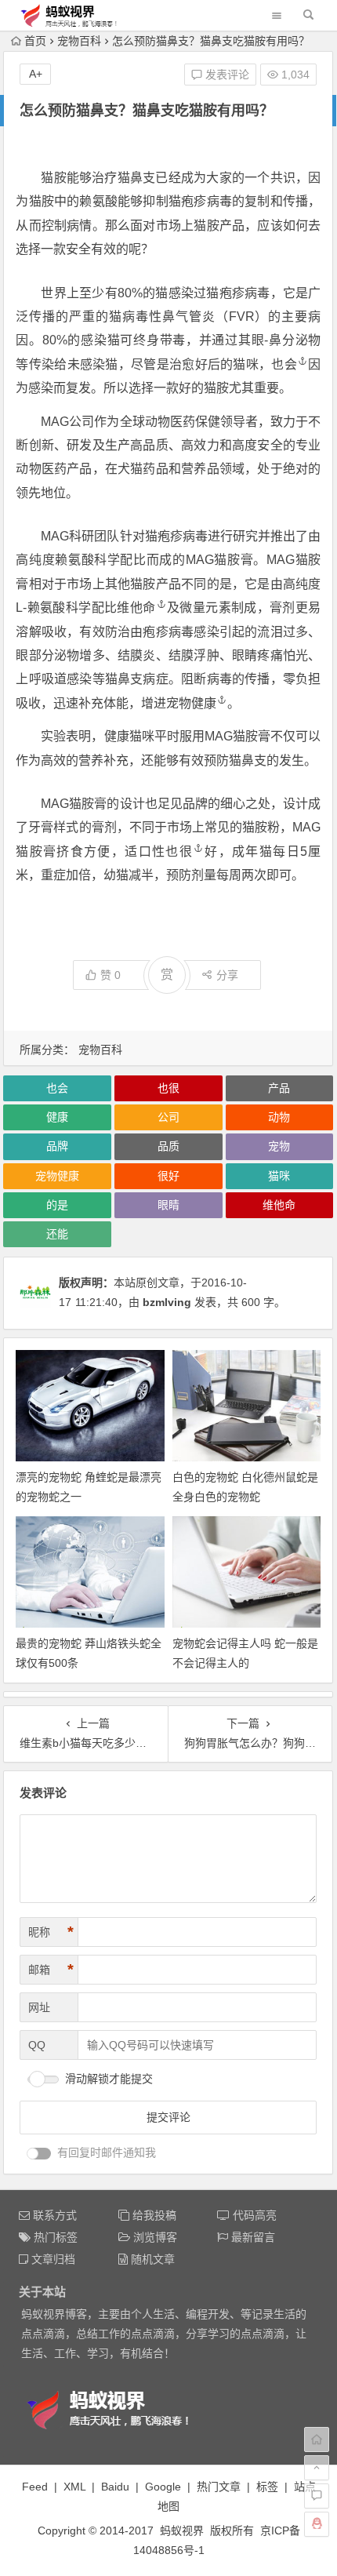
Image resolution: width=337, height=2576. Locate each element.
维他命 (136, 608)
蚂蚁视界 (182, 2531)
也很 (179, 851)
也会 (284, 364)
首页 (35, 41)
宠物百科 (79, 41)
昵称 (51, 1932)
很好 (168, 1176)
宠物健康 (191, 703)
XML (74, 2487)
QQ (37, 2045)
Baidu (115, 2487)
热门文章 (219, 2487)
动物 (279, 1117)
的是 (57, 1205)
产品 (279, 1088)
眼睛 (168, 1205)
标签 (267, 2487)
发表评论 (226, 75)
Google (163, 2487)
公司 (168, 1117)
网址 (39, 2007)
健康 (57, 1117)
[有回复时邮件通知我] (39, 2154)
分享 (227, 975)
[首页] (317, 2440)
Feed (35, 2487)
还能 (57, 1234)
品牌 (57, 1146)
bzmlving (167, 1302)
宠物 (279, 1146)
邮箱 (51, 1970)
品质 (168, 1146)
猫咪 (279, 1176)
